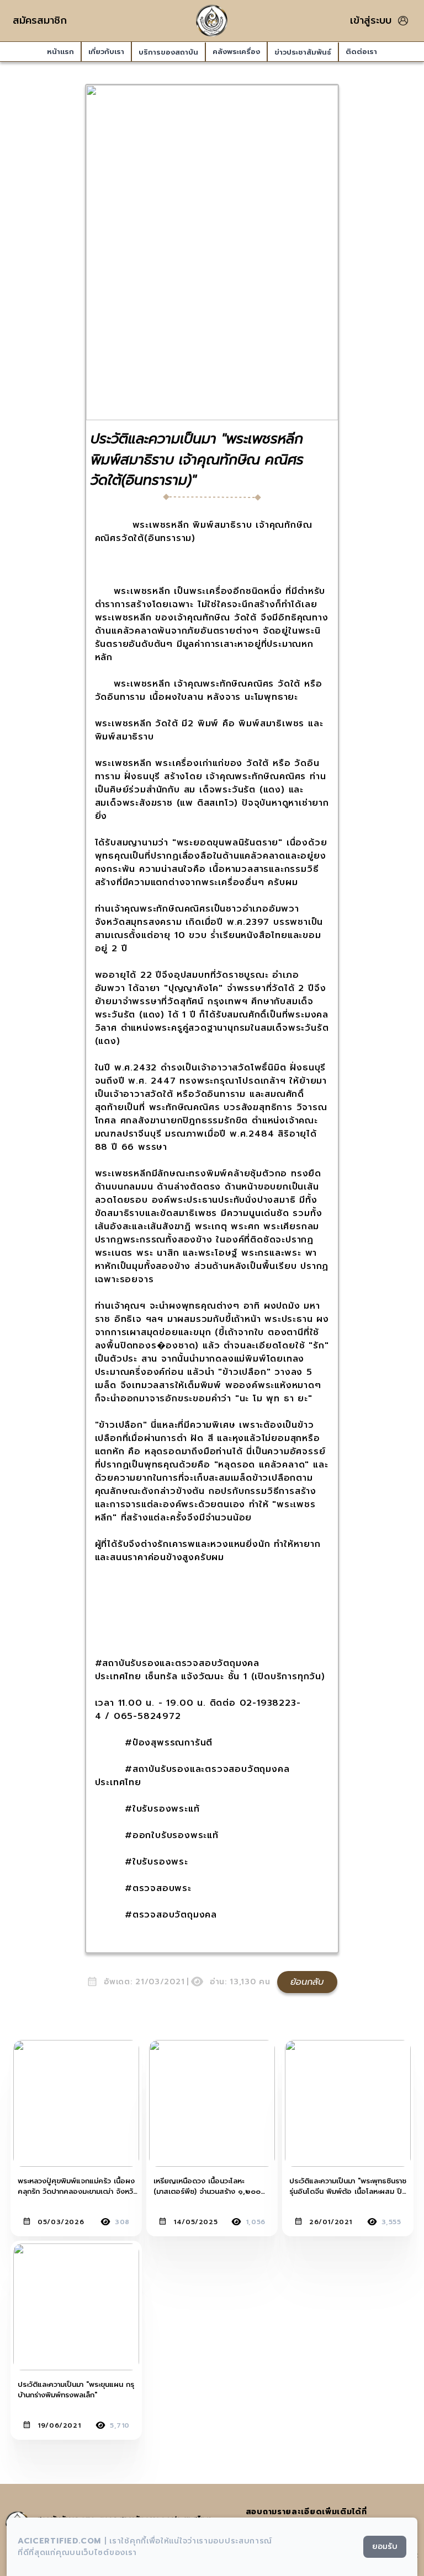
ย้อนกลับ (307, 1982)
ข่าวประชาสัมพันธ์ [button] (303, 52)
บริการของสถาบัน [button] (168, 52)
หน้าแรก (60, 52)
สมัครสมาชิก (40, 20)
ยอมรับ (385, 2546)
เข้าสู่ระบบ (371, 21)
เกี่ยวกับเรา (106, 52)
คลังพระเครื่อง (236, 52)
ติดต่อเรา (361, 52)
